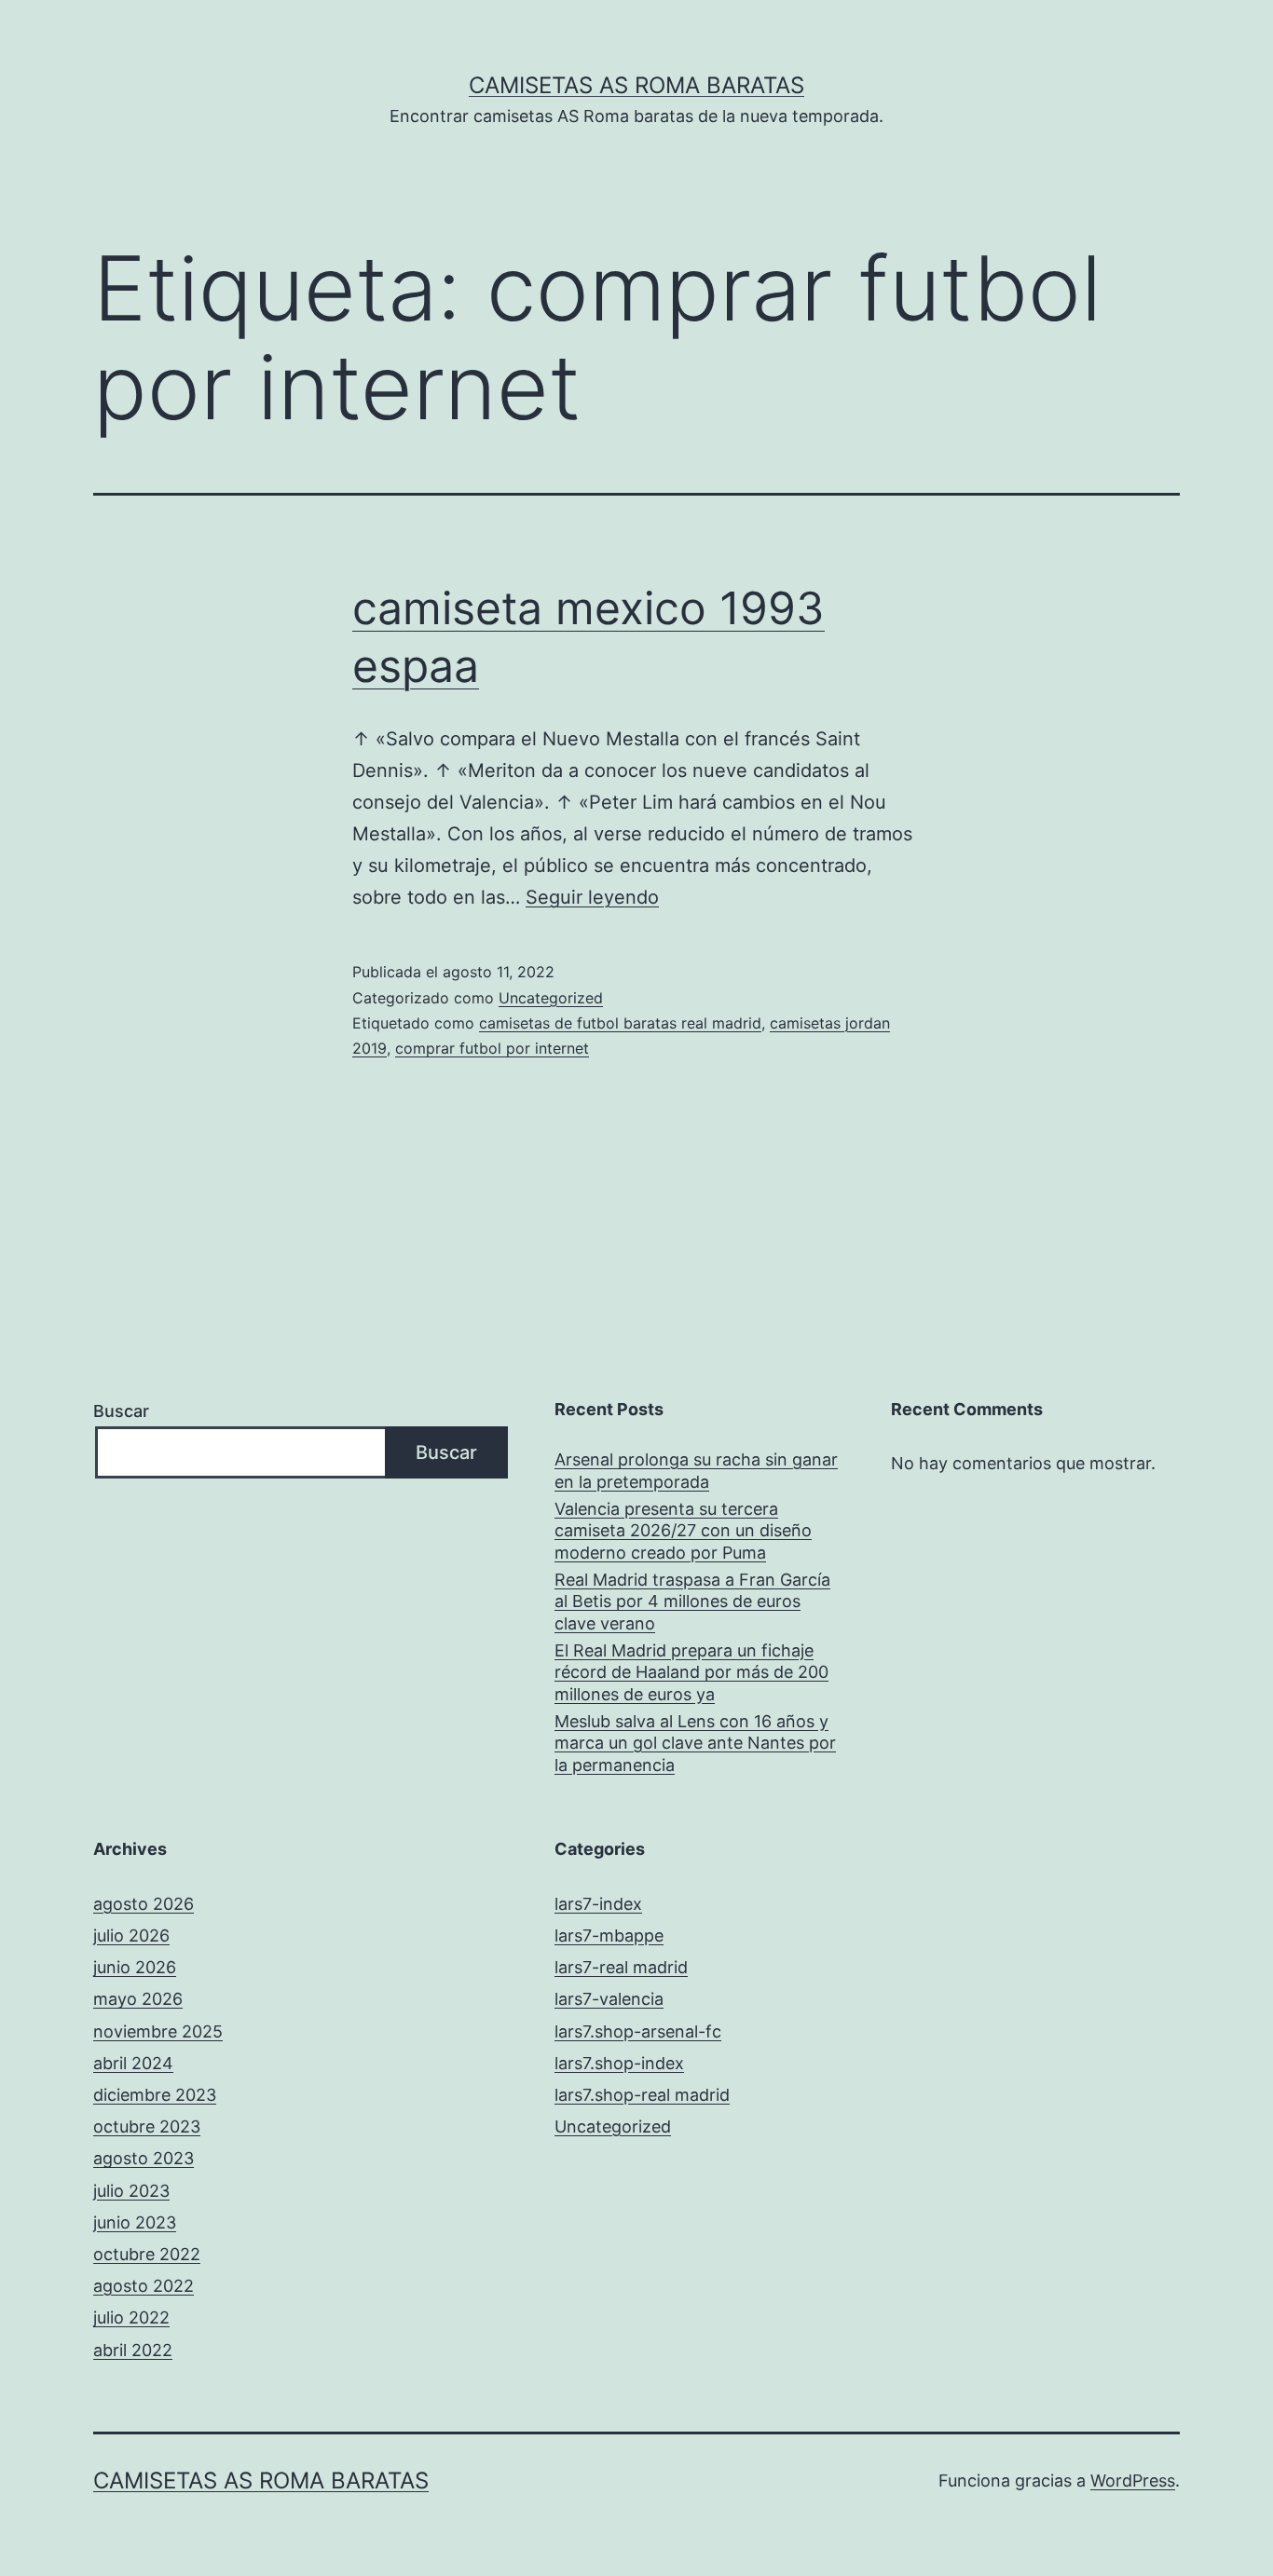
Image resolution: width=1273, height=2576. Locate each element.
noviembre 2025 (158, 2031)
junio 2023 (135, 2222)
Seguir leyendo (592, 897)
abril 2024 (133, 2063)
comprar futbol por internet (492, 1048)
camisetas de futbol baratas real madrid (620, 1023)
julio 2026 (131, 1935)
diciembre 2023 (155, 2095)
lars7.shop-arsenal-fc (638, 2031)
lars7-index (598, 1904)
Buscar (121, 1411)
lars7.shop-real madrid (642, 2095)
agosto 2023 (144, 2158)
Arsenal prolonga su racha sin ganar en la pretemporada (696, 1470)
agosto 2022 (144, 2286)
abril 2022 (133, 2350)
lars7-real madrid (621, 1967)
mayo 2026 (138, 1999)
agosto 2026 (144, 1904)
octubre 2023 (147, 2126)
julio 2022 (131, 2317)
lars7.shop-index (619, 2063)
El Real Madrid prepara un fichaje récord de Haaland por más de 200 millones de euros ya (691, 1672)
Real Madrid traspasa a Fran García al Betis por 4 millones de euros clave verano (692, 1601)
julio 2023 (131, 2191)
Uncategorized (551, 998)
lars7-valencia (609, 1999)
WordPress (1133, 2481)
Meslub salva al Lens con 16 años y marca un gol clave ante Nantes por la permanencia (695, 1743)
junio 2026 (135, 1967)
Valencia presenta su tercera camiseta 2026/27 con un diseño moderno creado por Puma (683, 1531)
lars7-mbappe (609, 1935)
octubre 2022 (147, 2254)
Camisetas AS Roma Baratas (636, 85)
